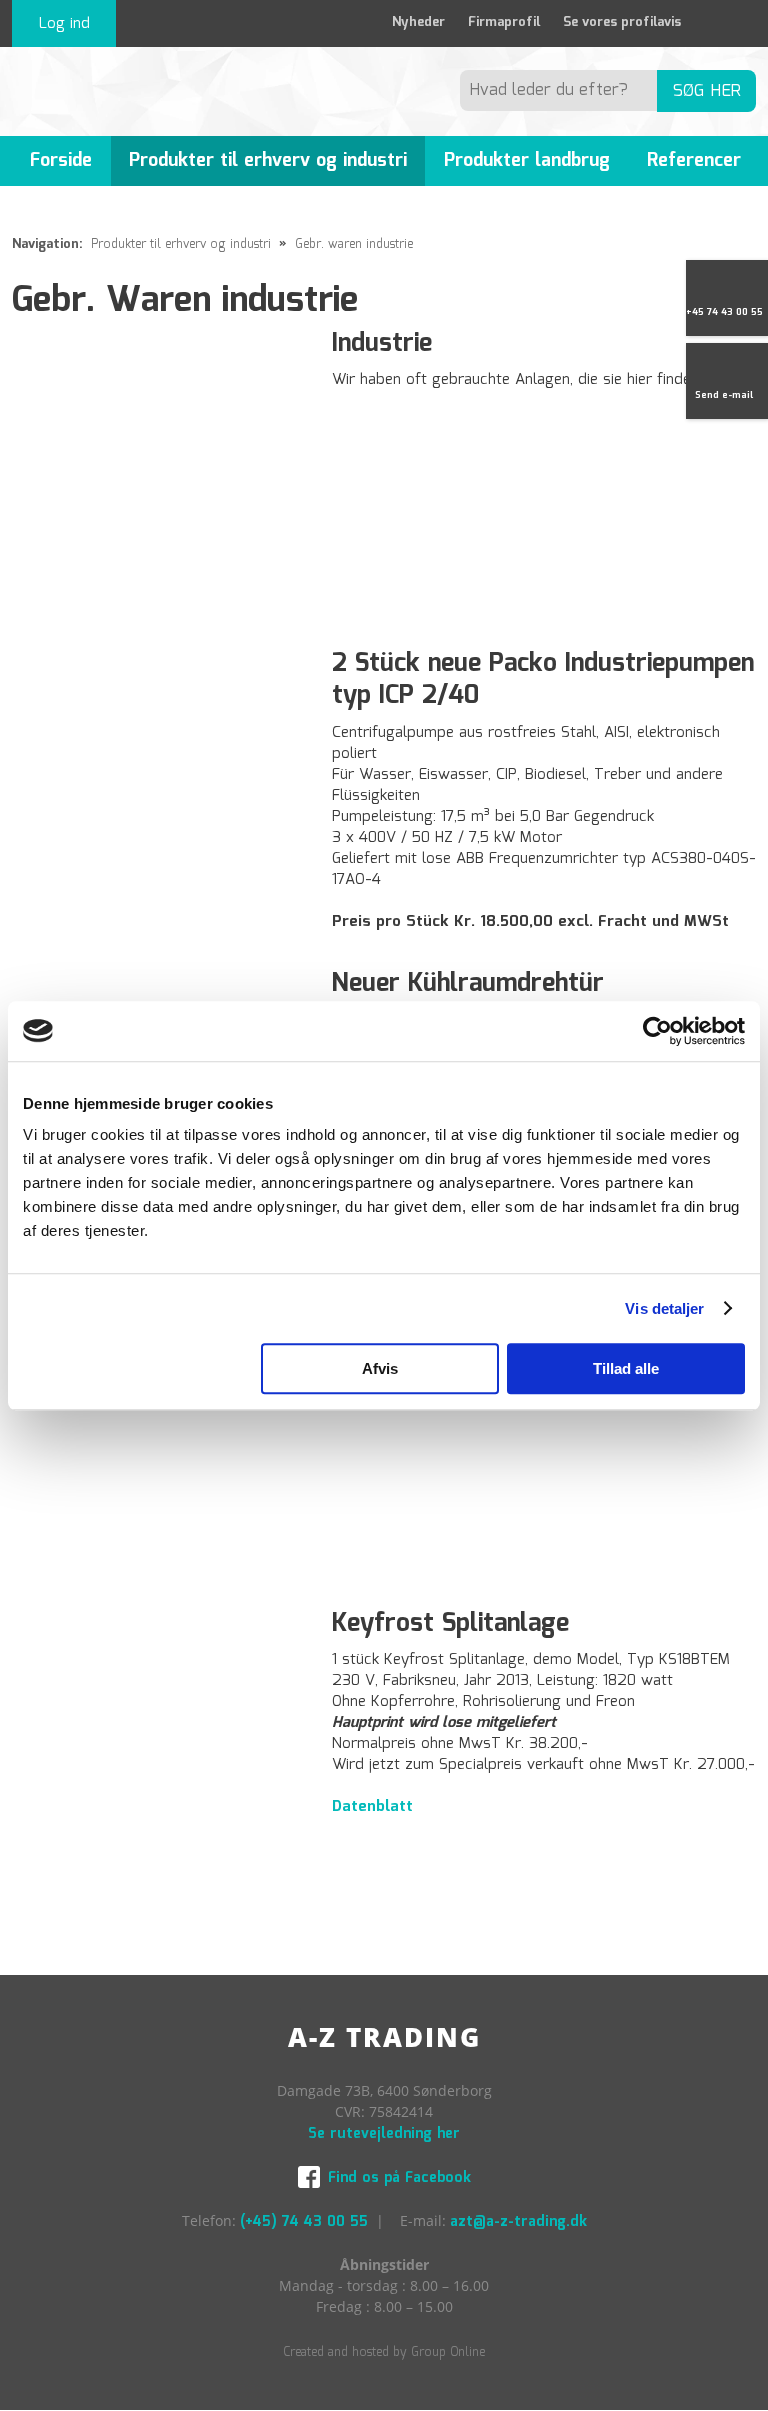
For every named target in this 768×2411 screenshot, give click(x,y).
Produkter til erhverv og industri (268, 161)
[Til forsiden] (128, 91)
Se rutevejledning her (384, 2134)
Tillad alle (626, 1368)
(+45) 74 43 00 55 (304, 2222)
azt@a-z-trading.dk (518, 2222)
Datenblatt (372, 1807)
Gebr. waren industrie (354, 244)
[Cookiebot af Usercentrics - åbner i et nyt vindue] (657, 1031)
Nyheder (418, 22)
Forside (61, 161)
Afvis (380, 1368)
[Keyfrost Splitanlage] (160, 1756)
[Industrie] (160, 476)
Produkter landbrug (527, 161)
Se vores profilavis (622, 22)
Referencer (694, 161)
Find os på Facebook (399, 2178)
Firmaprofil (504, 22)
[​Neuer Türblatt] (160, 1436)
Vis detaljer (664, 1308)
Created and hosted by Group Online (384, 2352)
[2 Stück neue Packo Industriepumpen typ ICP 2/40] (160, 796)
